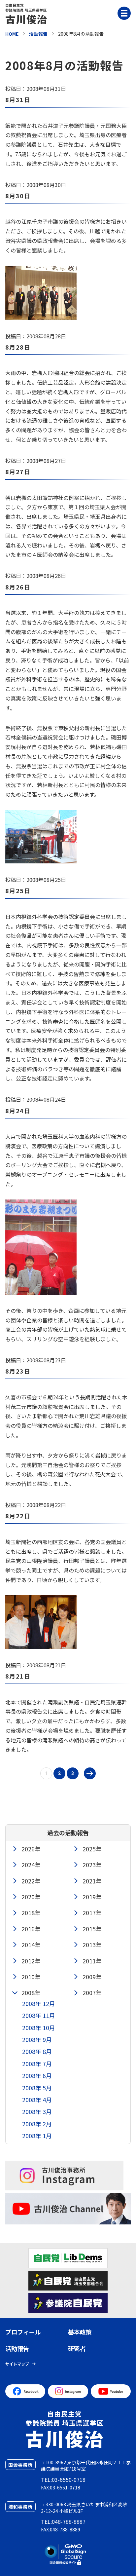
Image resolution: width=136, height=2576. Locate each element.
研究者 (77, 2348)
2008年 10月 (39, 2027)
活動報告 (38, 34)
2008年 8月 (37, 2051)
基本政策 (80, 2332)
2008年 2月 (37, 2124)
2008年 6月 (37, 2075)
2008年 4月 (37, 2100)
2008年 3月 (37, 2111)
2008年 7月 (37, 2064)
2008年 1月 (37, 2136)
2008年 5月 (37, 2088)
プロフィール (23, 2332)
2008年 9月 (37, 2039)
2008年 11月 (39, 2015)
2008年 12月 (39, 2003)
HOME (12, 34)
